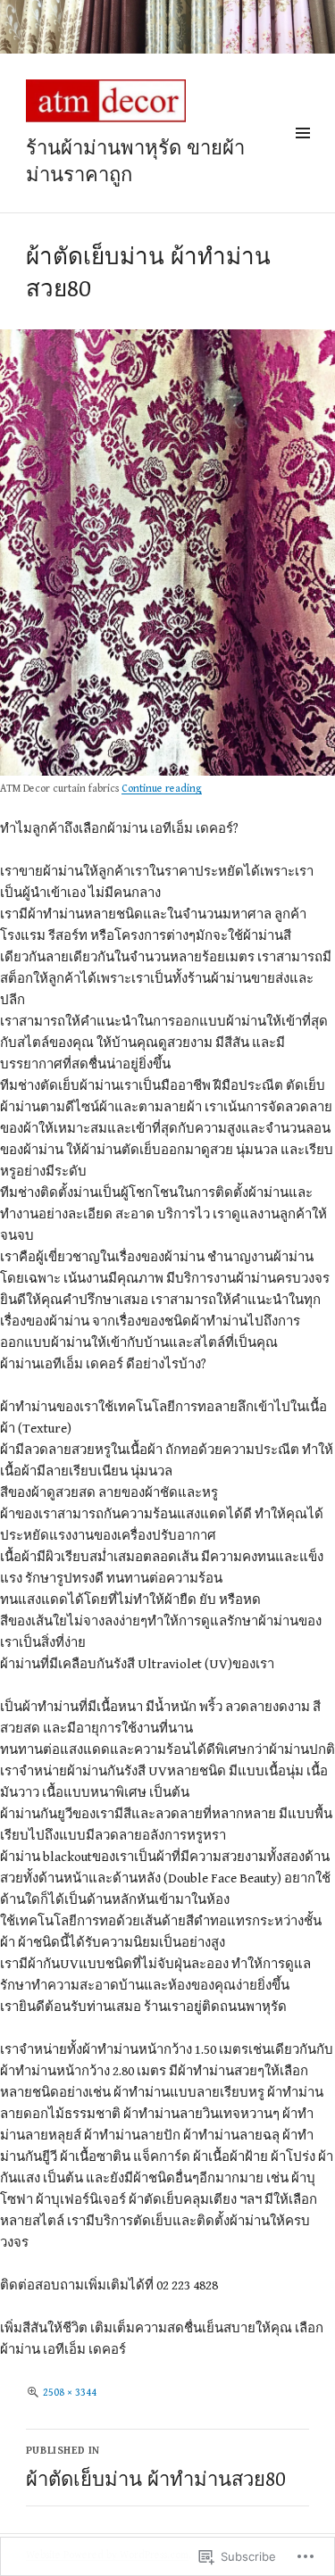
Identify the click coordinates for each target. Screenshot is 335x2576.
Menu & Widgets (302, 154)
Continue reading (162, 789)
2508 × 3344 (70, 2393)
